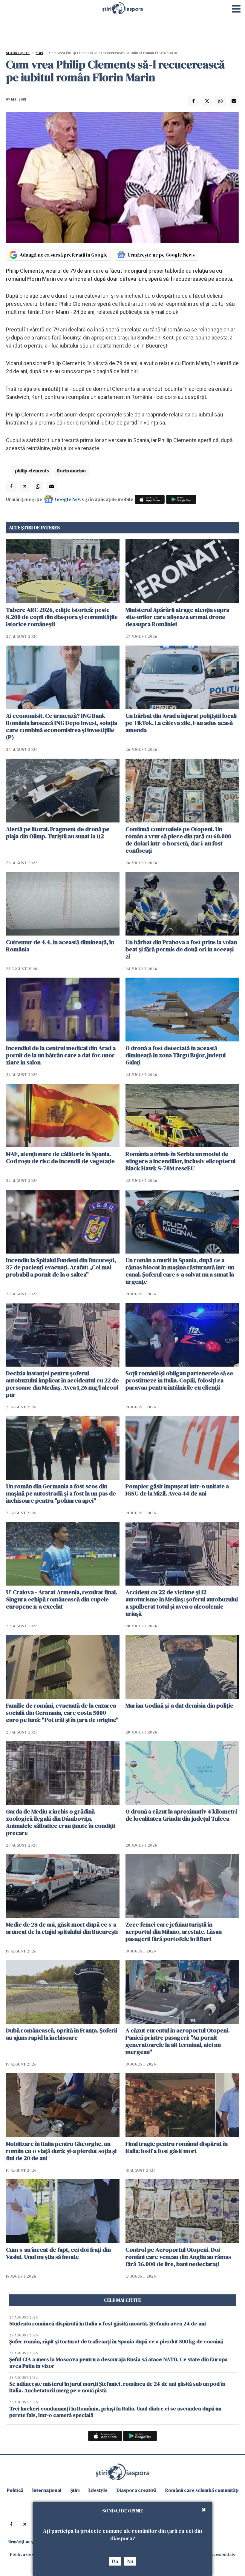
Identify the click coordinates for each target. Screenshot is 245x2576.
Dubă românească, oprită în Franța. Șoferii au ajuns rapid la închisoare (62, 2034)
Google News (69, 499)
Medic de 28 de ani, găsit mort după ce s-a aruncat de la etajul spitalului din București (62, 1928)
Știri (39, 53)
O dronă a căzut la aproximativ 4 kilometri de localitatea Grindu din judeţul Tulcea (181, 1815)
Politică (15, 2490)
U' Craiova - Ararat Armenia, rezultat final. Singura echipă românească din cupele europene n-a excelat (62, 1599)
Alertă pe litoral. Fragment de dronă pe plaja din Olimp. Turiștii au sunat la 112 (58, 833)
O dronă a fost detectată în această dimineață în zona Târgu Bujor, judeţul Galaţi (176, 1055)
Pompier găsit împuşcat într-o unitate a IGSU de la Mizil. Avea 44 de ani (177, 1490)
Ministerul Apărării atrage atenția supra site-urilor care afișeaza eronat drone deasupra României (177, 617)
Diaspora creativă (136, 2490)
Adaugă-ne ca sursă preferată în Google (64, 255)
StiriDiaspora (18, 53)
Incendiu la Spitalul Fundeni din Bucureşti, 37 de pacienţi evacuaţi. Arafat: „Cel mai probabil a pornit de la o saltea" (61, 1267)
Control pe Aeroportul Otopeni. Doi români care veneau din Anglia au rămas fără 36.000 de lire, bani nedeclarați (178, 2257)
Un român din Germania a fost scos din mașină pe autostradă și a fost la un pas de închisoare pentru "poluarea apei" (61, 1493)
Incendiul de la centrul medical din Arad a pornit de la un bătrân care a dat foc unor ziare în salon (61, 1055)
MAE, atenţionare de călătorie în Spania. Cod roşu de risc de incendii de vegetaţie (60, 1157)
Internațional (47, 2490)
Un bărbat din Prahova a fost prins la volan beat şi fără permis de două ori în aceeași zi (181, 949)
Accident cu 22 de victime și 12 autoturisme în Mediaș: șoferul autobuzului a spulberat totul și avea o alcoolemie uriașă (182, 1603)
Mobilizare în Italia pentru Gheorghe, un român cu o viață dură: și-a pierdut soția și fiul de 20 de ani (61, 2151)
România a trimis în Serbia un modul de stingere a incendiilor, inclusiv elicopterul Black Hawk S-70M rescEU (180, 1161)
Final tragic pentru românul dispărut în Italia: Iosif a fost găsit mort (177, 2147)
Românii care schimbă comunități (202, 2490)
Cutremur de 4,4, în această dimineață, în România (60, 946)
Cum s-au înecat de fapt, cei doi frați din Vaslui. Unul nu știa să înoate (58, 2253)
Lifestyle (98, 2490)
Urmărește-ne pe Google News (161, 255)
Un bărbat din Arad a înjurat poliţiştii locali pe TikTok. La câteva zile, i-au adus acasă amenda (181, 723)
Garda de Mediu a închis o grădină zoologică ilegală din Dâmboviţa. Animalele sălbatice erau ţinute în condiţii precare (61, 1822)
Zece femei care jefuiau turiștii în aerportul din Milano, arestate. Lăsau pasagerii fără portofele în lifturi (174, 1932)
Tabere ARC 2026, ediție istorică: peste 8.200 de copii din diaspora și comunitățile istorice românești (62, 617)
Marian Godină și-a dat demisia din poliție (179, 1705)
